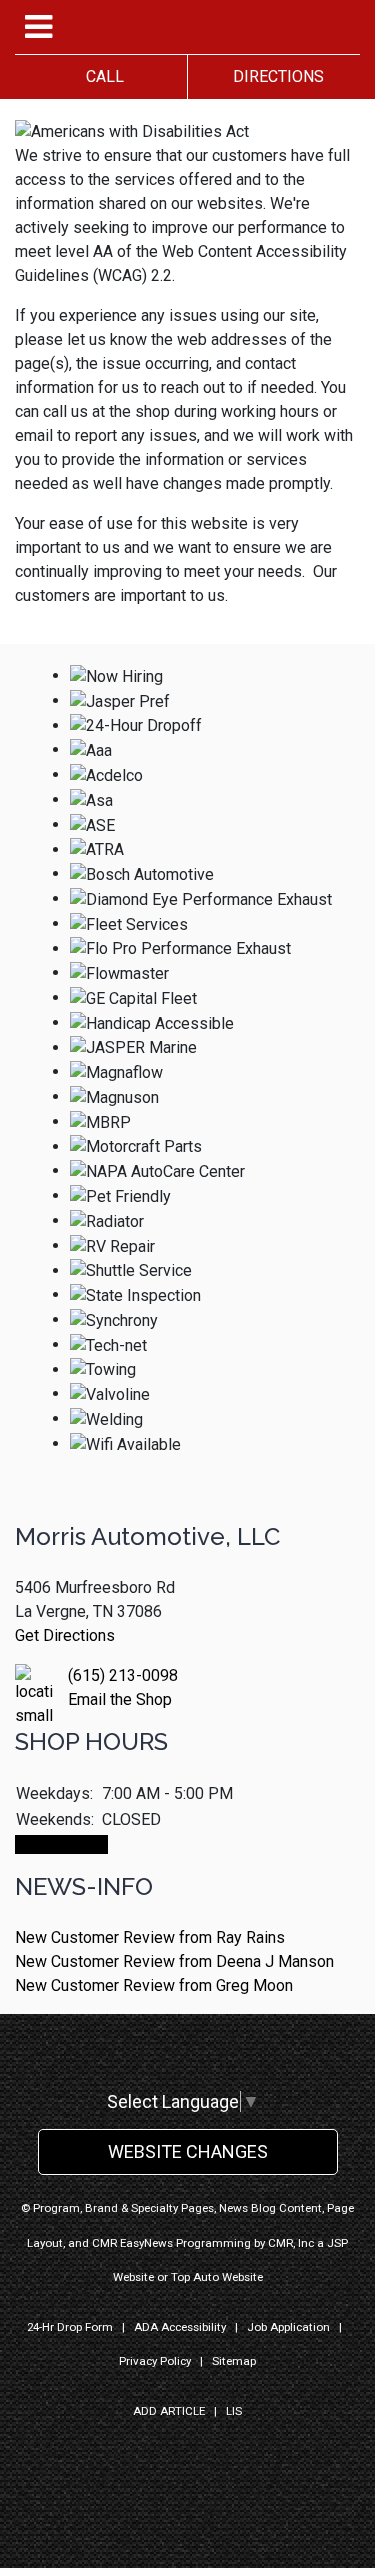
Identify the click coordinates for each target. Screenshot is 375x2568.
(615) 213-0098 (123, 1675)
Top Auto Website (217, 2277)
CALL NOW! (61, 1844)
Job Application (288, 2327)
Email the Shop (120, 1699)
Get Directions (65, 1635)
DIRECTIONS (274, 76)
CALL (101, 76)
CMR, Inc (291, 2243)
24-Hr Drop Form (70, 2327)
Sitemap (234, 2361)
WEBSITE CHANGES (188, 2151)
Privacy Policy (155, 2361)
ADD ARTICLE (169, 2411)
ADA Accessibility (180, 2327)
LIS (234, 2411)
